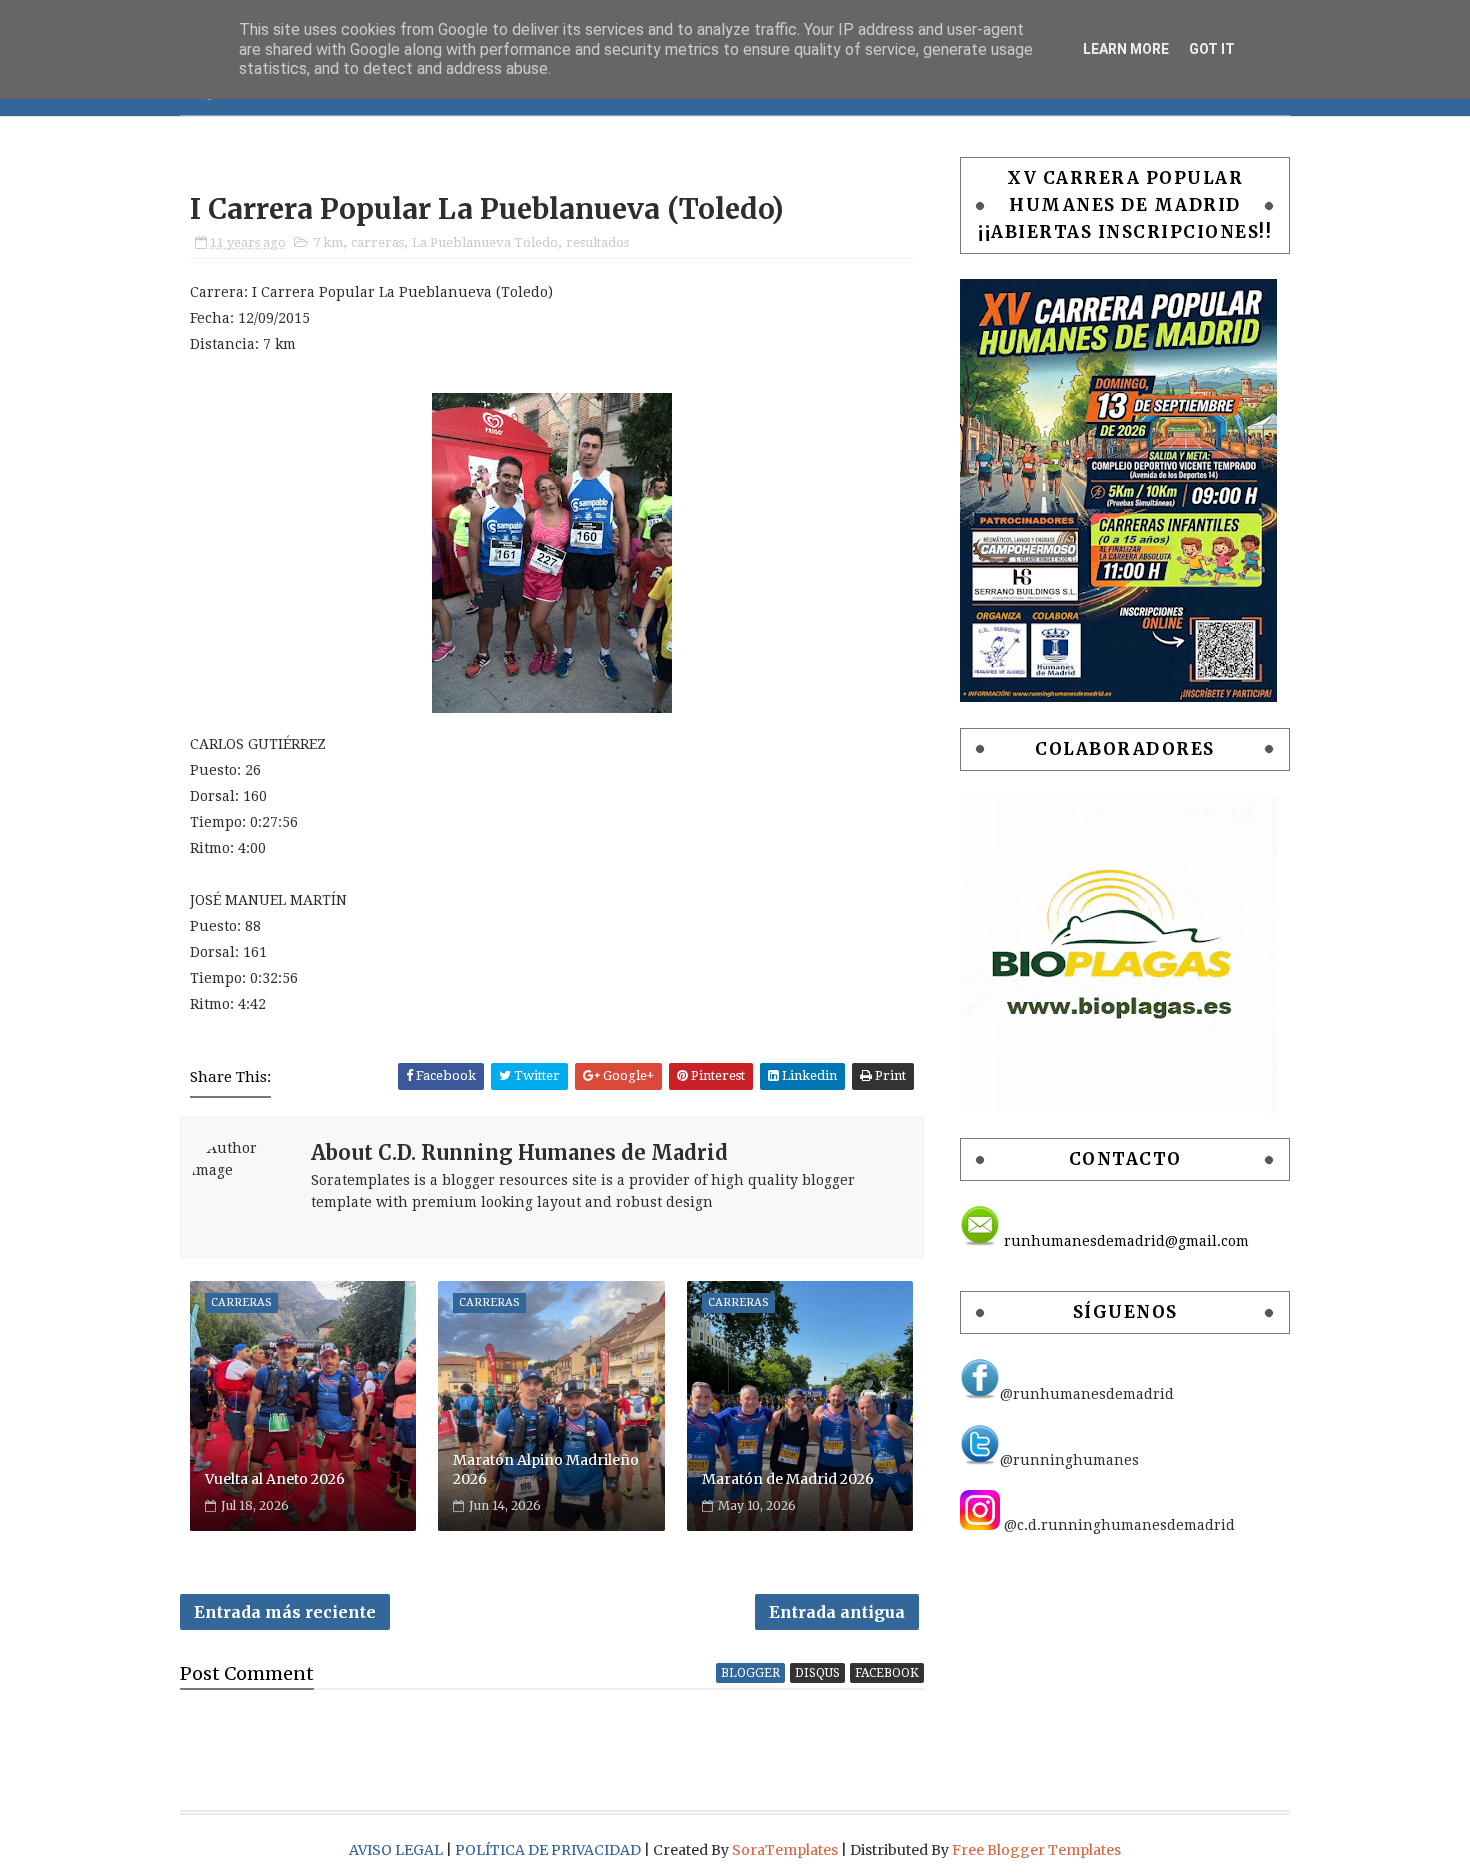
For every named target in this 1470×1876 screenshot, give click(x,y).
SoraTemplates (785, 1850)
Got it (1212, 49)
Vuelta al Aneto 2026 (275, 1479)
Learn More (1126, 49)
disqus (817, 1673)
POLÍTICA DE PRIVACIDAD (549, 1850)
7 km (328, 242)
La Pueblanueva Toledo (485, 242)
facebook (887, 1673)
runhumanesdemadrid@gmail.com (1124, 1241)
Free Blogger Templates (1036, 1850)
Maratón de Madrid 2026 (788, 1479)
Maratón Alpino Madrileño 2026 (546, 1470)
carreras (377, 242)
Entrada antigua (837, 1612)
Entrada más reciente (285, 1612)
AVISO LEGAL (397, 1850)
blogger (750, 1673)
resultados (597, 242)
